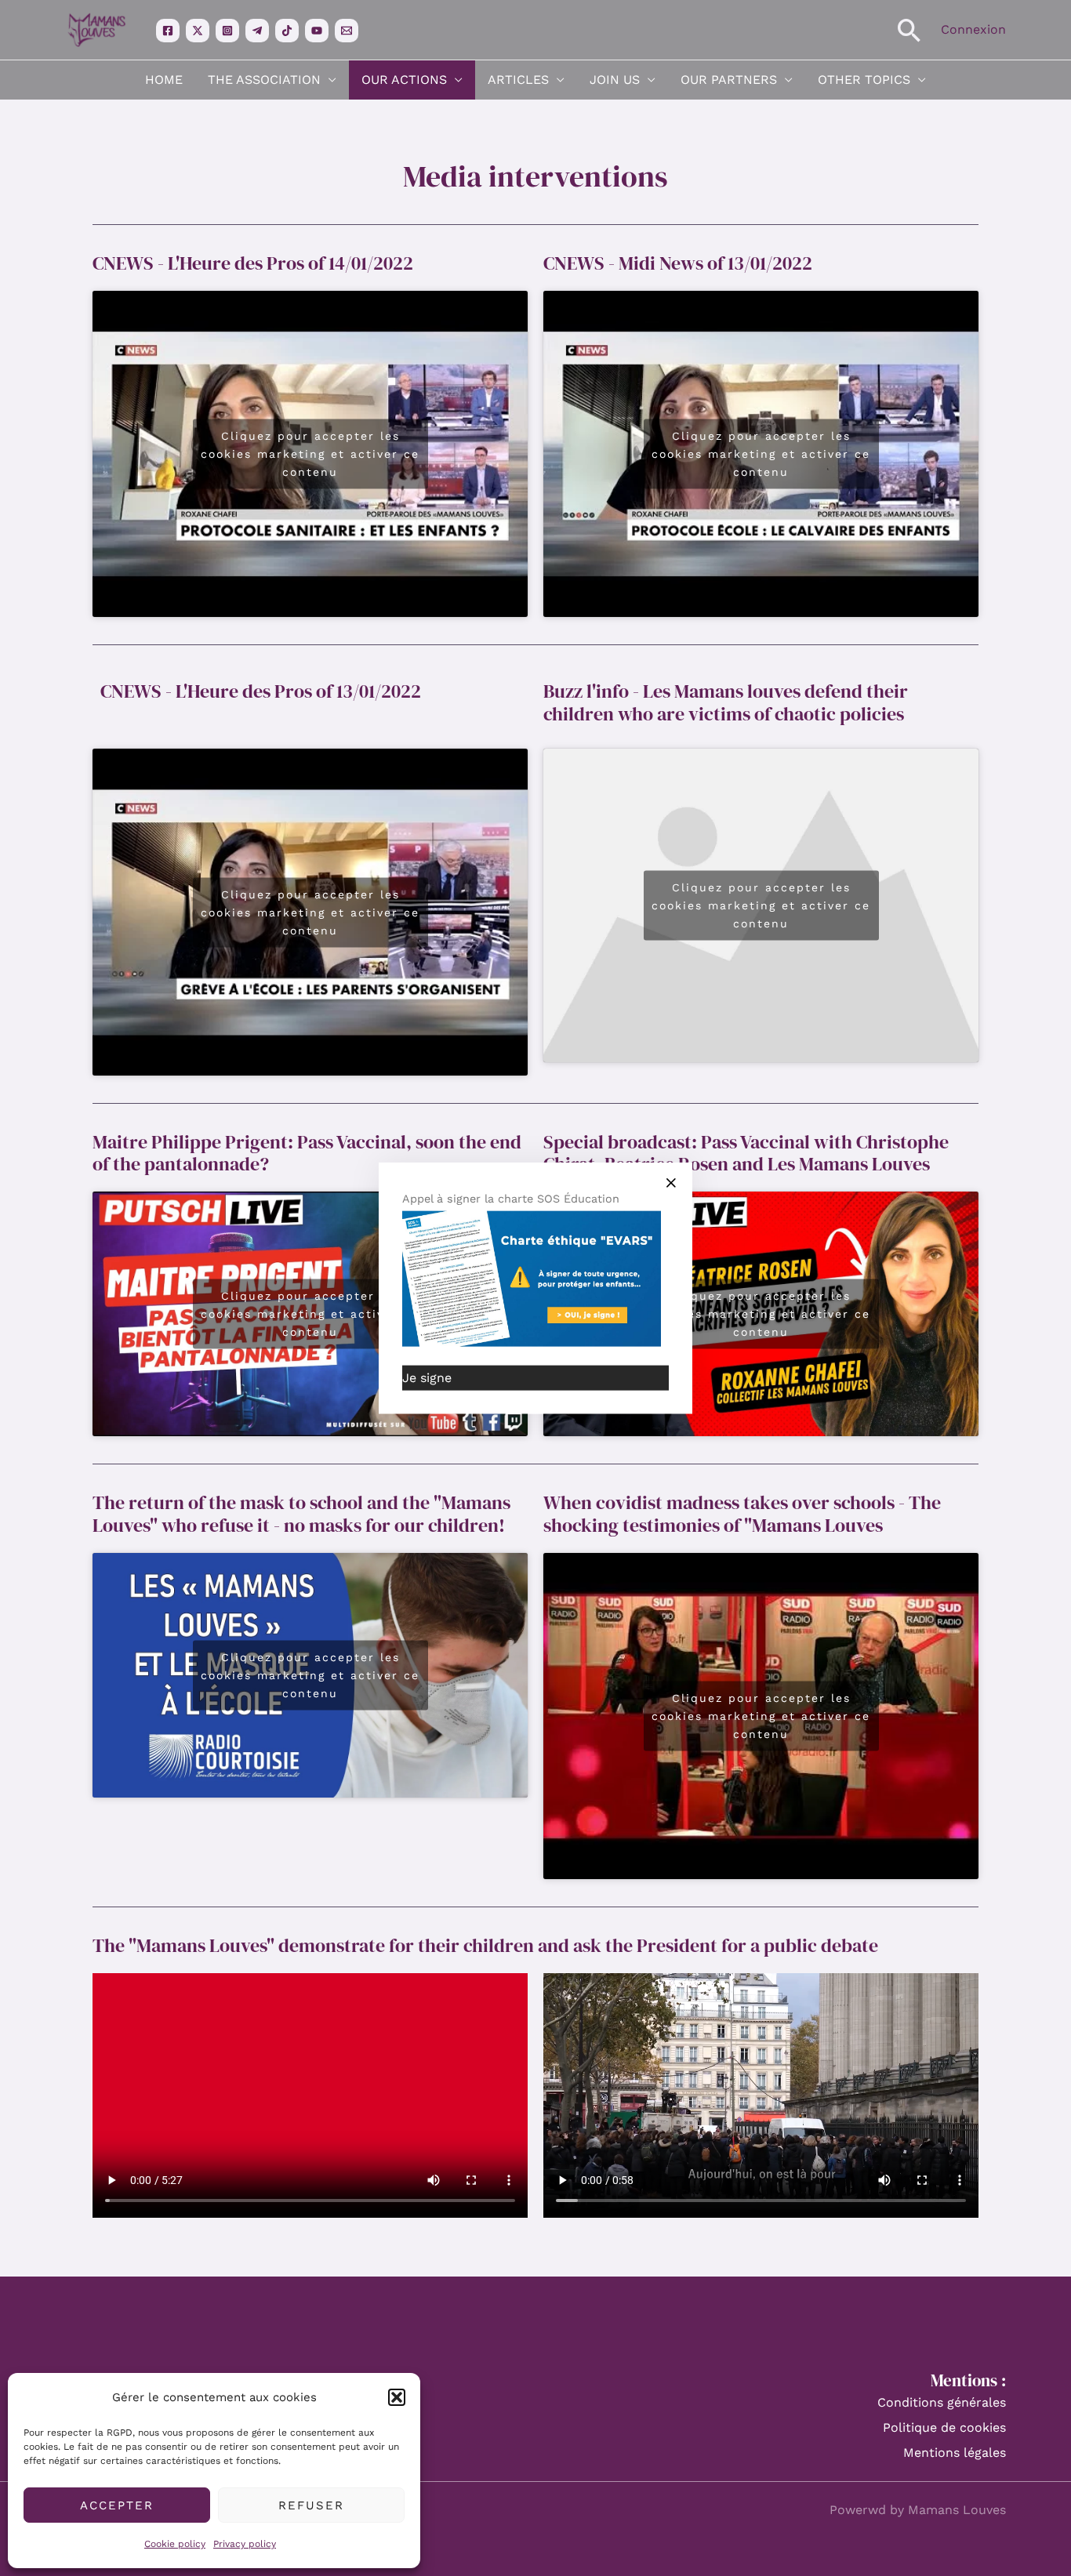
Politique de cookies (944, 2427)
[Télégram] (257, 31)
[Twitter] (198, 31)
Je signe (427, 1377)
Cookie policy (175, 2544)
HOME (164, 80)
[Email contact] (347, 31)
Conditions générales (942, 2402)
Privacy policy (245, 2544)
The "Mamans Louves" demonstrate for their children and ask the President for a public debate (485, 1945)
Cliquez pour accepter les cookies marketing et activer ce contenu (310, 453)
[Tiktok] (287, 31)
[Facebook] (168, 31)
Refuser (311, 2505)
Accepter (117, 2505)
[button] (397, 2397)
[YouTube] (317, 31)
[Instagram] (227, 31)
